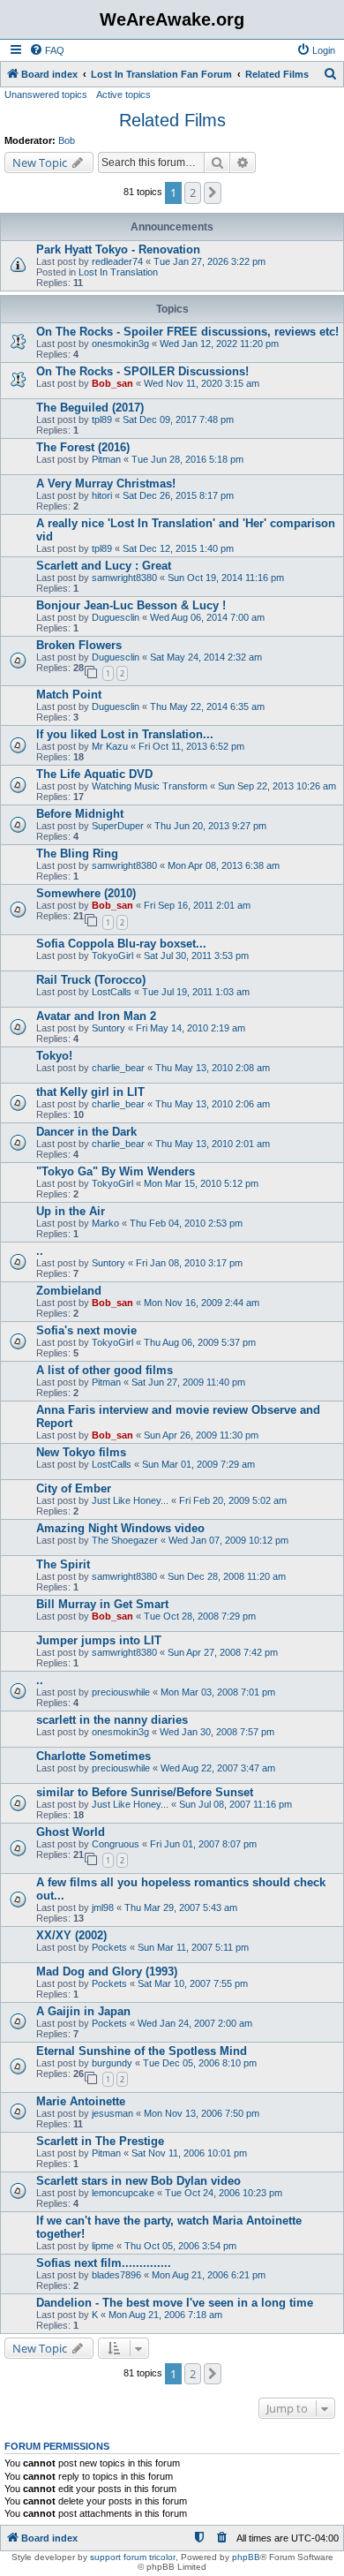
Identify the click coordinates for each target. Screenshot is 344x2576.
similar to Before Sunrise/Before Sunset (145, 1792)
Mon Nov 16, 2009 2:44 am (202, 1303)
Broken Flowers (79, 645)
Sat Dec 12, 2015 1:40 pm (178, 548)
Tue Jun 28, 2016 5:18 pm (187, 459)
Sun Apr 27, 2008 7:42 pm (223, 1652)
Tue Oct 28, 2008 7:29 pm (200, 1616)
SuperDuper (118, 826)
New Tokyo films (81, 1452)
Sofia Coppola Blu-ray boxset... (121, 944)
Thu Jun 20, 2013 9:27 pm (210, 826)
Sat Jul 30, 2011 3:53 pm (196, 956)
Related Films (172, 120)
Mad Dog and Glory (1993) (107, 1972)
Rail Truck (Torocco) (91, 980)
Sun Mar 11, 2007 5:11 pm (193, 1947)
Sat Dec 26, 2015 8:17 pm (178, 495)
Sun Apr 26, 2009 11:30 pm (201, 1435)
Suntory (108, 1028)
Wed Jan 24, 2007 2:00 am (195, 2023)
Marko (105, 1223)
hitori (102, 495)
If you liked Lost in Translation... (125, 734)
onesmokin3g (120, 344)
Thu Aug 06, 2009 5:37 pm (200, 1342)
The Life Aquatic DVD (94, 774)
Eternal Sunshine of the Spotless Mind (142, 2051)
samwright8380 (124, 578)
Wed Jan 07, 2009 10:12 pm (228, 1540)
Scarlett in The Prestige (100, 2141)
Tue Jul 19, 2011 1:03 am (196, 992)
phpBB (246, 2557)
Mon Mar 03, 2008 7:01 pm (218, 1692)
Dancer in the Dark (86, 1132)
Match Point (69, 695)
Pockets (109, 1947)
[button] (213, 193)
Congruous (116, 1844)
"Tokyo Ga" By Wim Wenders (116, 1171)
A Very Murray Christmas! (106, 483)
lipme (103, 2246)
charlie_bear (118, 1068)
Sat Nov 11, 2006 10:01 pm (189, 2153)
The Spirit (63, 1564)
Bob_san (112, 383)
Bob (67, 140)
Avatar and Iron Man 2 (96, 1016)
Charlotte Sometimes (93, 1756)
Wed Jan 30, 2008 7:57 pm (217, 1732)
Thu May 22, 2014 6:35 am (207, 706)
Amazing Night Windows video (120, 1528)
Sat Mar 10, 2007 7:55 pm (193, 1983)
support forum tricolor (133, 2557)
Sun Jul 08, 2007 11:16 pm (236, 1804)
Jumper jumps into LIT (99, 1640)
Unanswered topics (46, 94)
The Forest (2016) (83, 447)
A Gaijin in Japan (83, 2011)
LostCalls (112, 992)
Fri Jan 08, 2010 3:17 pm (189, 1263)
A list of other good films (105, 1370)
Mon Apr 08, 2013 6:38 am (224, 865)
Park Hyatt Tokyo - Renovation (118, 249)
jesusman (112, 2113)
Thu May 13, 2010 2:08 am (213, 1068)
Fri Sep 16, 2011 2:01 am (197, 905)
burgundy (112, 2063)
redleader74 (117, 261)
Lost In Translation (118, 272)
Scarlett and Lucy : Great (104, 566)
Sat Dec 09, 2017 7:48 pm (178, 419)
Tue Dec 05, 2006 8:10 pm (200, 2063)
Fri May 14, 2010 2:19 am (191, 1028)
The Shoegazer (125, 1540)
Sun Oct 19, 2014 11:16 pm (226, 578)
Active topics (123, 94)
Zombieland (69, 1291)
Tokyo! (54, 1056)
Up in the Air (71, 1211)
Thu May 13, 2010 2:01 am (213, 1144)
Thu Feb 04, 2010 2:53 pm (186, 1223)
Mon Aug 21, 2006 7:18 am (165, 2315)
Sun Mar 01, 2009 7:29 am (198, 1464)
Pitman (106, 459)
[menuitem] (47, 50)
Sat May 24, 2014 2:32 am (206, 657)
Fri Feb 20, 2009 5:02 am (233, 1500)
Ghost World (71, 1832)
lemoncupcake (123, 2193)
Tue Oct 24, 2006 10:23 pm (224, 2193)
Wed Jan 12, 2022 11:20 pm (219, 344)
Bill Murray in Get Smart (102, 1604)
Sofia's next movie (86, 1330)
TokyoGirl (112, 956)
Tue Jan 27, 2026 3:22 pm (209, 261)
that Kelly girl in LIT (90, 1092)
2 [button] (193, 193)
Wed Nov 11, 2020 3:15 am (202, 383)
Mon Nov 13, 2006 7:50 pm (202, 2113)
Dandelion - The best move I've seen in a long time (175, 2303)
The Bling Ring (77, 854)
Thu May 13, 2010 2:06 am (213, 1104)
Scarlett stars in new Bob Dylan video (138, 2181)
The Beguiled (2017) (90, 408)
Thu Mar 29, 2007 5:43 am (181, 1907)
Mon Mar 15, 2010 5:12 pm (201, 1183)
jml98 (103, 1907)
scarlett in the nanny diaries (112, 1720)
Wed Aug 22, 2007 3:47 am (218, 1768)
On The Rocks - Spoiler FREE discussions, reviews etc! (187, 332)
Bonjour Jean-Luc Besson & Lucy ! (131, 605)
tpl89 (102, 419)
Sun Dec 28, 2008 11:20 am (227, 1576)
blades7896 (116, 2275)
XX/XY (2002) (71, 1935)
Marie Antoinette (81, 2101)
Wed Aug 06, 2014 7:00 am (207, 617)
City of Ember (74, 1488)
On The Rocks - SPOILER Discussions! (142, 371)
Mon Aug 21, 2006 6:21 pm (209, 2275)
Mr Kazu (110, 746)
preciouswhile (121, 1692)
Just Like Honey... (130, 1500)
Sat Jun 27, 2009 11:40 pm (188, 1382)
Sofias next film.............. (104, 2263)
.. (40, 1251)
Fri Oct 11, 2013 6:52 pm (191, 746)
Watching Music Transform (150, 786)
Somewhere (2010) (86, 893)
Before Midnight (80, 814)
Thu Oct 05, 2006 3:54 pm (180, 2246)
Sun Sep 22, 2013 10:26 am (277, 786)
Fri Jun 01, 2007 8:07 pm (203, 1844)
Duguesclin (116, 617)
